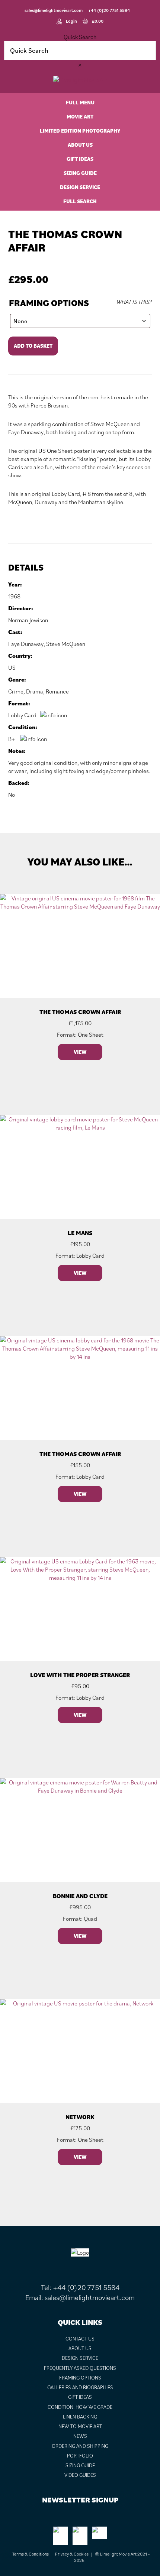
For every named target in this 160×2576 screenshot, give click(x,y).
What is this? (134, 302)
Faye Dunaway (26, 644)
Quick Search (80, 37)
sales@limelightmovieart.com (54, 10)
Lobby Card (22, 715)
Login (71, 21)
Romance (57, 691)
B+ (12, 739)
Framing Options (49, 303)
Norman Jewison (28, 620)
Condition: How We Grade (80, 2407)
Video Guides (80, 2475)
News (80, 2436)
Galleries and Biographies (80, 2387)
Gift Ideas (80, 2397)
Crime (16, 691)
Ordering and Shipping (80, 2446)
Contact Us (80, 2339)
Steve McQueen (66, 644)
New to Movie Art (80, 2426)
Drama (35, 691)
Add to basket (33, 346)
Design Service (80, 2358)
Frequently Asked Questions (80, 2368)
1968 (14, 596)
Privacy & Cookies (72, 2554)
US (12, 667)
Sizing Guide (80, 2465)
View (80, 1052)
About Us (80, 2348)
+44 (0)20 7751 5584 (109, 10)
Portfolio (80, 2456)
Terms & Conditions (31, 2554)
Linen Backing (80, 2417)
